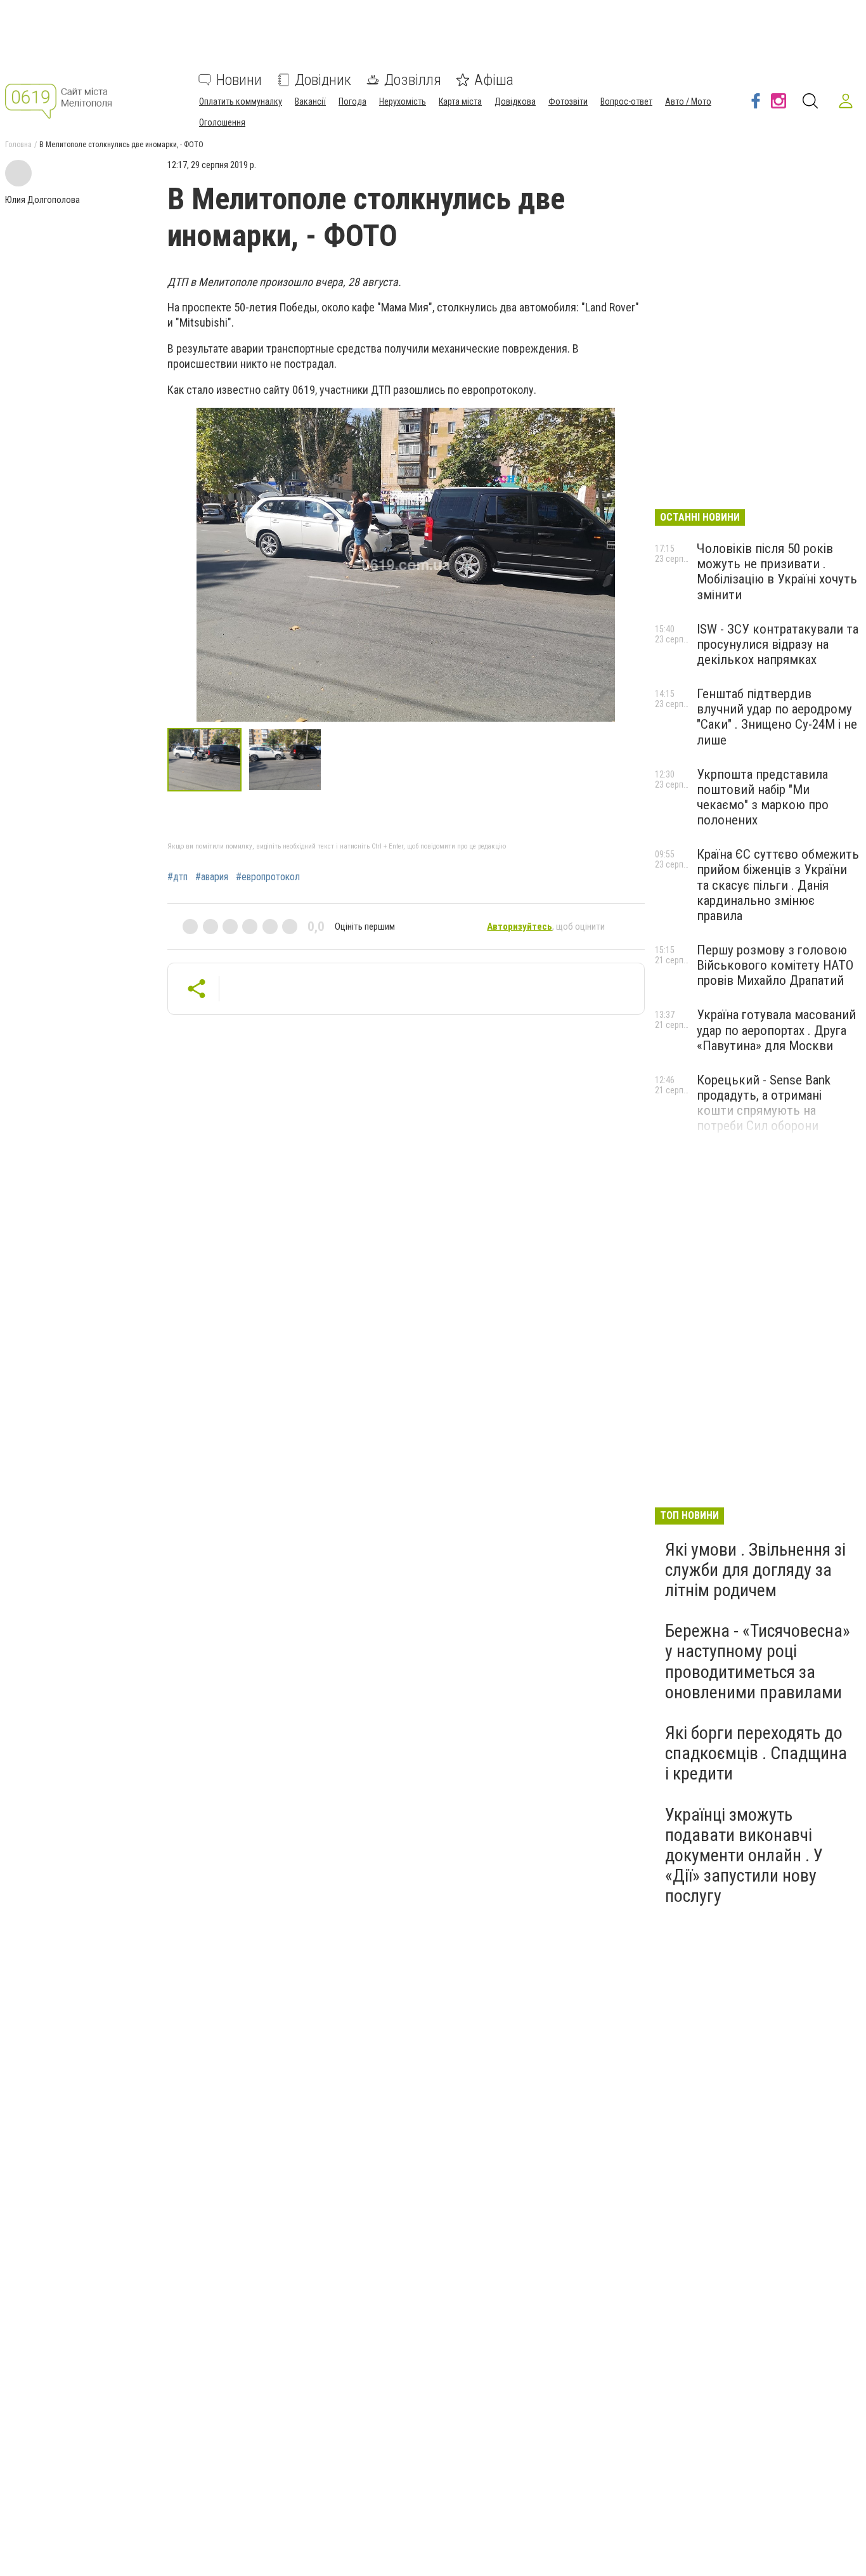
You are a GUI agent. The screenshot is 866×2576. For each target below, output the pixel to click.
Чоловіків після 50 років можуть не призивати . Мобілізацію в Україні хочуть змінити (777, 571)
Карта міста (460, 101)
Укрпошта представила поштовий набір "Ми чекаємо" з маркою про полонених (763, 797)
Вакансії (310, 101)
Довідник (323, 80)
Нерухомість (403, 101)
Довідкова (515, 101)
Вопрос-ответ (626, 101)
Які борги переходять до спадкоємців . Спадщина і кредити (756, 1753)
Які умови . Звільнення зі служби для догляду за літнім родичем (755, 1570)
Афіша (494, 80)
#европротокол (268, 877)
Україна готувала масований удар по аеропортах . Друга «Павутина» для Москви (776, 1030)
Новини (239, 80)
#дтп (178, 877)
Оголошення (222, 122)
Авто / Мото (688, 101)
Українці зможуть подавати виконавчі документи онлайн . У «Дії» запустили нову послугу (744, 1856)
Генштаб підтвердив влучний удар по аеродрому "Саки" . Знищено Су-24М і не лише (777, 717)
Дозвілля (413, 80)
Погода (352, 101)
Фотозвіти (568, 101)
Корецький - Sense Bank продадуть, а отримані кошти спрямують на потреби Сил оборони (764, 1103)
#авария (212, 877)
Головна (18, 145)
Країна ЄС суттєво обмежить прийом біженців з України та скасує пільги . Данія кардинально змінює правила (778, 885)
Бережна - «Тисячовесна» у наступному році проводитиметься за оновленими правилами (758, 1662)
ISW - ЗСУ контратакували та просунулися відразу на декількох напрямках (778, 644)
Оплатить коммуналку (241, 101)
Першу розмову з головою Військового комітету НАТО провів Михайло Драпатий (775, 965)
